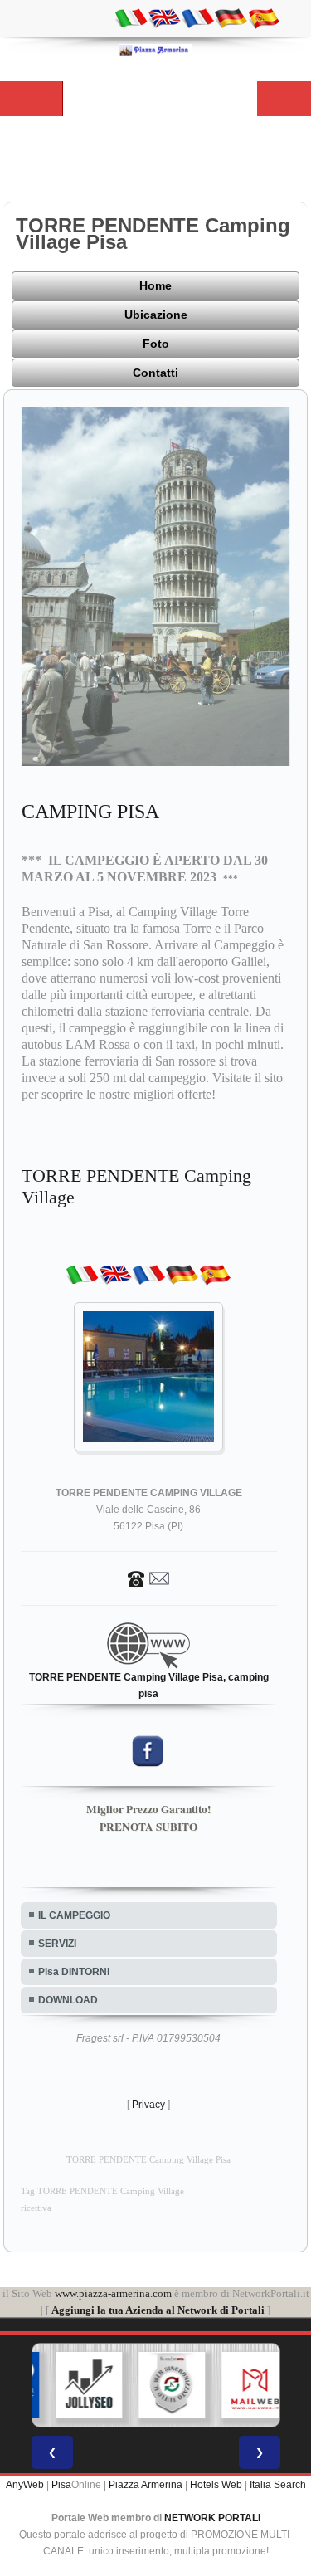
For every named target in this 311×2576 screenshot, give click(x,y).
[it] (131, 17)
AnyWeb (25, 2485)
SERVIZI (57, 1944)
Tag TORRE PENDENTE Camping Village (102, 2191)
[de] (231, 17)
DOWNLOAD (68, 2000)
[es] (264, 17)
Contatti (155, 373)
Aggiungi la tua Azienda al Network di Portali (158, 2310)
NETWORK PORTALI (212, 2518)
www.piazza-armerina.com (113, 2293)
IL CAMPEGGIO (74, 1915)
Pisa (61, 2485)
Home (155, 285)
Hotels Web (216, 2485)
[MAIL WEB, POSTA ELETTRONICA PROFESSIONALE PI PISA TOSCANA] (241, 2385)
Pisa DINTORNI (74, 1972)
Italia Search (278, 2485)
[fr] (197, 17)
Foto (156, 344)
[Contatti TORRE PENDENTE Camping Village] (148, 1578)
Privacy (148, 2105)
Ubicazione (156, 315)
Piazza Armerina (146, 2485)
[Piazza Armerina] (156, 50)
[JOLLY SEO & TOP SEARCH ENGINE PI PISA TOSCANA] (75, 2385)
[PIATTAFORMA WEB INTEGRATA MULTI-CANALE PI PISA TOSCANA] (158, 2385)
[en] (164, 17)
